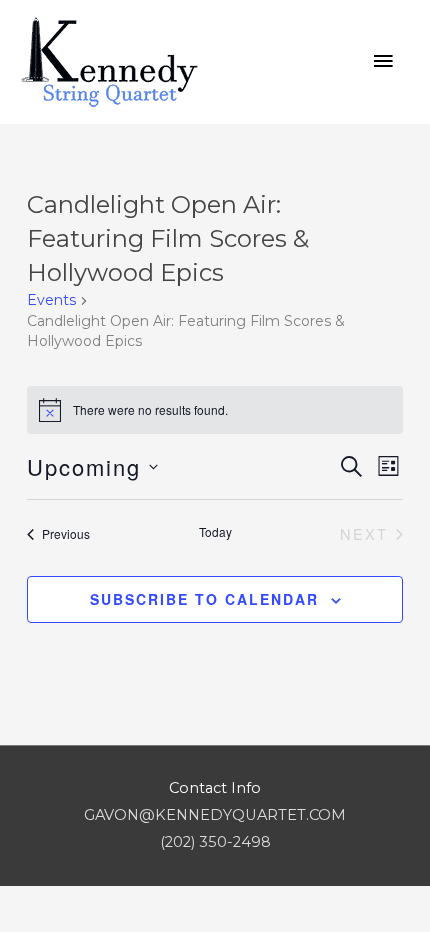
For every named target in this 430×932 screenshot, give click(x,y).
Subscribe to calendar (204, 599)
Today (215, 532)
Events (51, 300)
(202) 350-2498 (215, 842)
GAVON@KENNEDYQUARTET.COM (215, 815)
